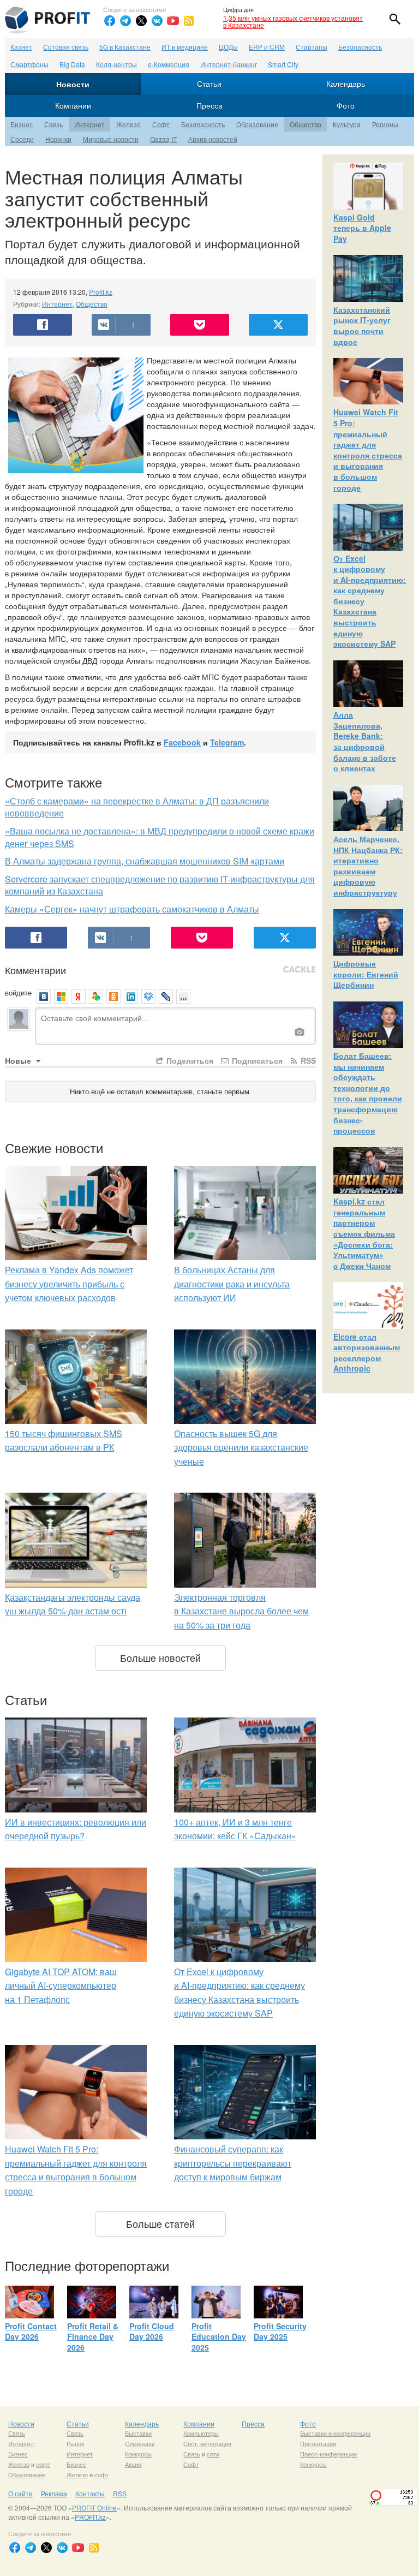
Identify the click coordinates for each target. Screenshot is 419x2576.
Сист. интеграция (207, 2443)
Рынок (75, 2443)
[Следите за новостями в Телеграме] (125, 21)
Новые (19, 1060)
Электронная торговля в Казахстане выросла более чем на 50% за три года (241, 1611)
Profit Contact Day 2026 (31, 2331)
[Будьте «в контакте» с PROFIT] (157, 21)
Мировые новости (111, 139)
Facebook (182, 742)
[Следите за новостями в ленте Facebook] (110, 21)
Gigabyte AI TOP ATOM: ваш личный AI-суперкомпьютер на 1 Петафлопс (61, 1985)
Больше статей (160, 2223)
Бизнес (22, 124)
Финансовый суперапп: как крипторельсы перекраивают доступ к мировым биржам (233, 2163)
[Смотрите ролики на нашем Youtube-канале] (173, 21)
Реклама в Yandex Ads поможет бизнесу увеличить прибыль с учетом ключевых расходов (69, 1284)
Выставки (138, 2433)
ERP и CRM (267, 47)
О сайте (20, 2493)
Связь (53, 124)
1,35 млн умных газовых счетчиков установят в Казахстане (293, 21)
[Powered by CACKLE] (300, 970)
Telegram (227, 742)
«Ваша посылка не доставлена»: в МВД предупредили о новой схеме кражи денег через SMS (160, 837)
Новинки (58, 139)
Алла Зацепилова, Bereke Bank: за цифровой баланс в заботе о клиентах (365, 741)
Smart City (283, 64)
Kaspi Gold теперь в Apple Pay (362, 228)
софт (43, 2464)
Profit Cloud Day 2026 (152, 2331)
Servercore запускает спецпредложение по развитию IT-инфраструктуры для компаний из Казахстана (160, 885)
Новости (73, 84)
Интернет (89, 124)
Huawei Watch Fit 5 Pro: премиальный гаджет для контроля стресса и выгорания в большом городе (368, 449)
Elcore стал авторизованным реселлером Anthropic (367, 1353)
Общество (306, 124)
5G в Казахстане (125, 47)
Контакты (90, 2493)
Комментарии (35, 970)
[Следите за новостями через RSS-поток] (189, 21)
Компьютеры (201, 2433)
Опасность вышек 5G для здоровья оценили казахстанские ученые (241, 1447)
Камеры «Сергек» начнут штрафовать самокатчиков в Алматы (132, 909)
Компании (73, 105)
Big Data (72, 64)
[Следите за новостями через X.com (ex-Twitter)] (141, 21)
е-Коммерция (169, 64)
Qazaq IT (163, 139)
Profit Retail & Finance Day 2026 (93, 2337)
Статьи (209, 84)
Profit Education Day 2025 (219, 2337)
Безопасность (360, 47)
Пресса (209, 105)
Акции (133, 2464)
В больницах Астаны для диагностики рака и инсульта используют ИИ (232, 1284)
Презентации (318, 2443)
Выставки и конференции (335, 2433)
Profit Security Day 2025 (280, 2331)
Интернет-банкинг (229, 64)
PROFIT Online (94, 2508)
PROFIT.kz (90, 2517)
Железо (128, 124)
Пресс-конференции (328, 2454)
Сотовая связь (66, 47)
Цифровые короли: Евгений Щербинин (366, 974)
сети (213, 2454)
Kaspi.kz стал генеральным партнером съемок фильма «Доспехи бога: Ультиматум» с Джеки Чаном (364, 1233)
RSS (307, 1060)
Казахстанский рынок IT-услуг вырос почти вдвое (362, 326)
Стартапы (312, 47)
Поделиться (189, 1060)
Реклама (54, 2493)
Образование (257, 124)
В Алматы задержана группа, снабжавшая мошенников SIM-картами (145, 861)
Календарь (346, 84)
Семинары (140, 2443)
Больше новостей (160, 1657)
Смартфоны (29, 64)
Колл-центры (116, 64)
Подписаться (256, 1060)
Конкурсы (138, 2454)
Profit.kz (101, 292)
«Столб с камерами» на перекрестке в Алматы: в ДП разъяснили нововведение (137, 807)
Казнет (21, 47)
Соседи (22, 139)
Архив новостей (213, 139)
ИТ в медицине (185, 47)
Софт (161, 124)
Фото (346, 105)
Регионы (385, 124)
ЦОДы (228, 47)
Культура (347, 124)
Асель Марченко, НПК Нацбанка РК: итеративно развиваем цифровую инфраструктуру (368, 866)
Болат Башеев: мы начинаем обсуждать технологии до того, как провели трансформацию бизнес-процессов (368, 1093)
